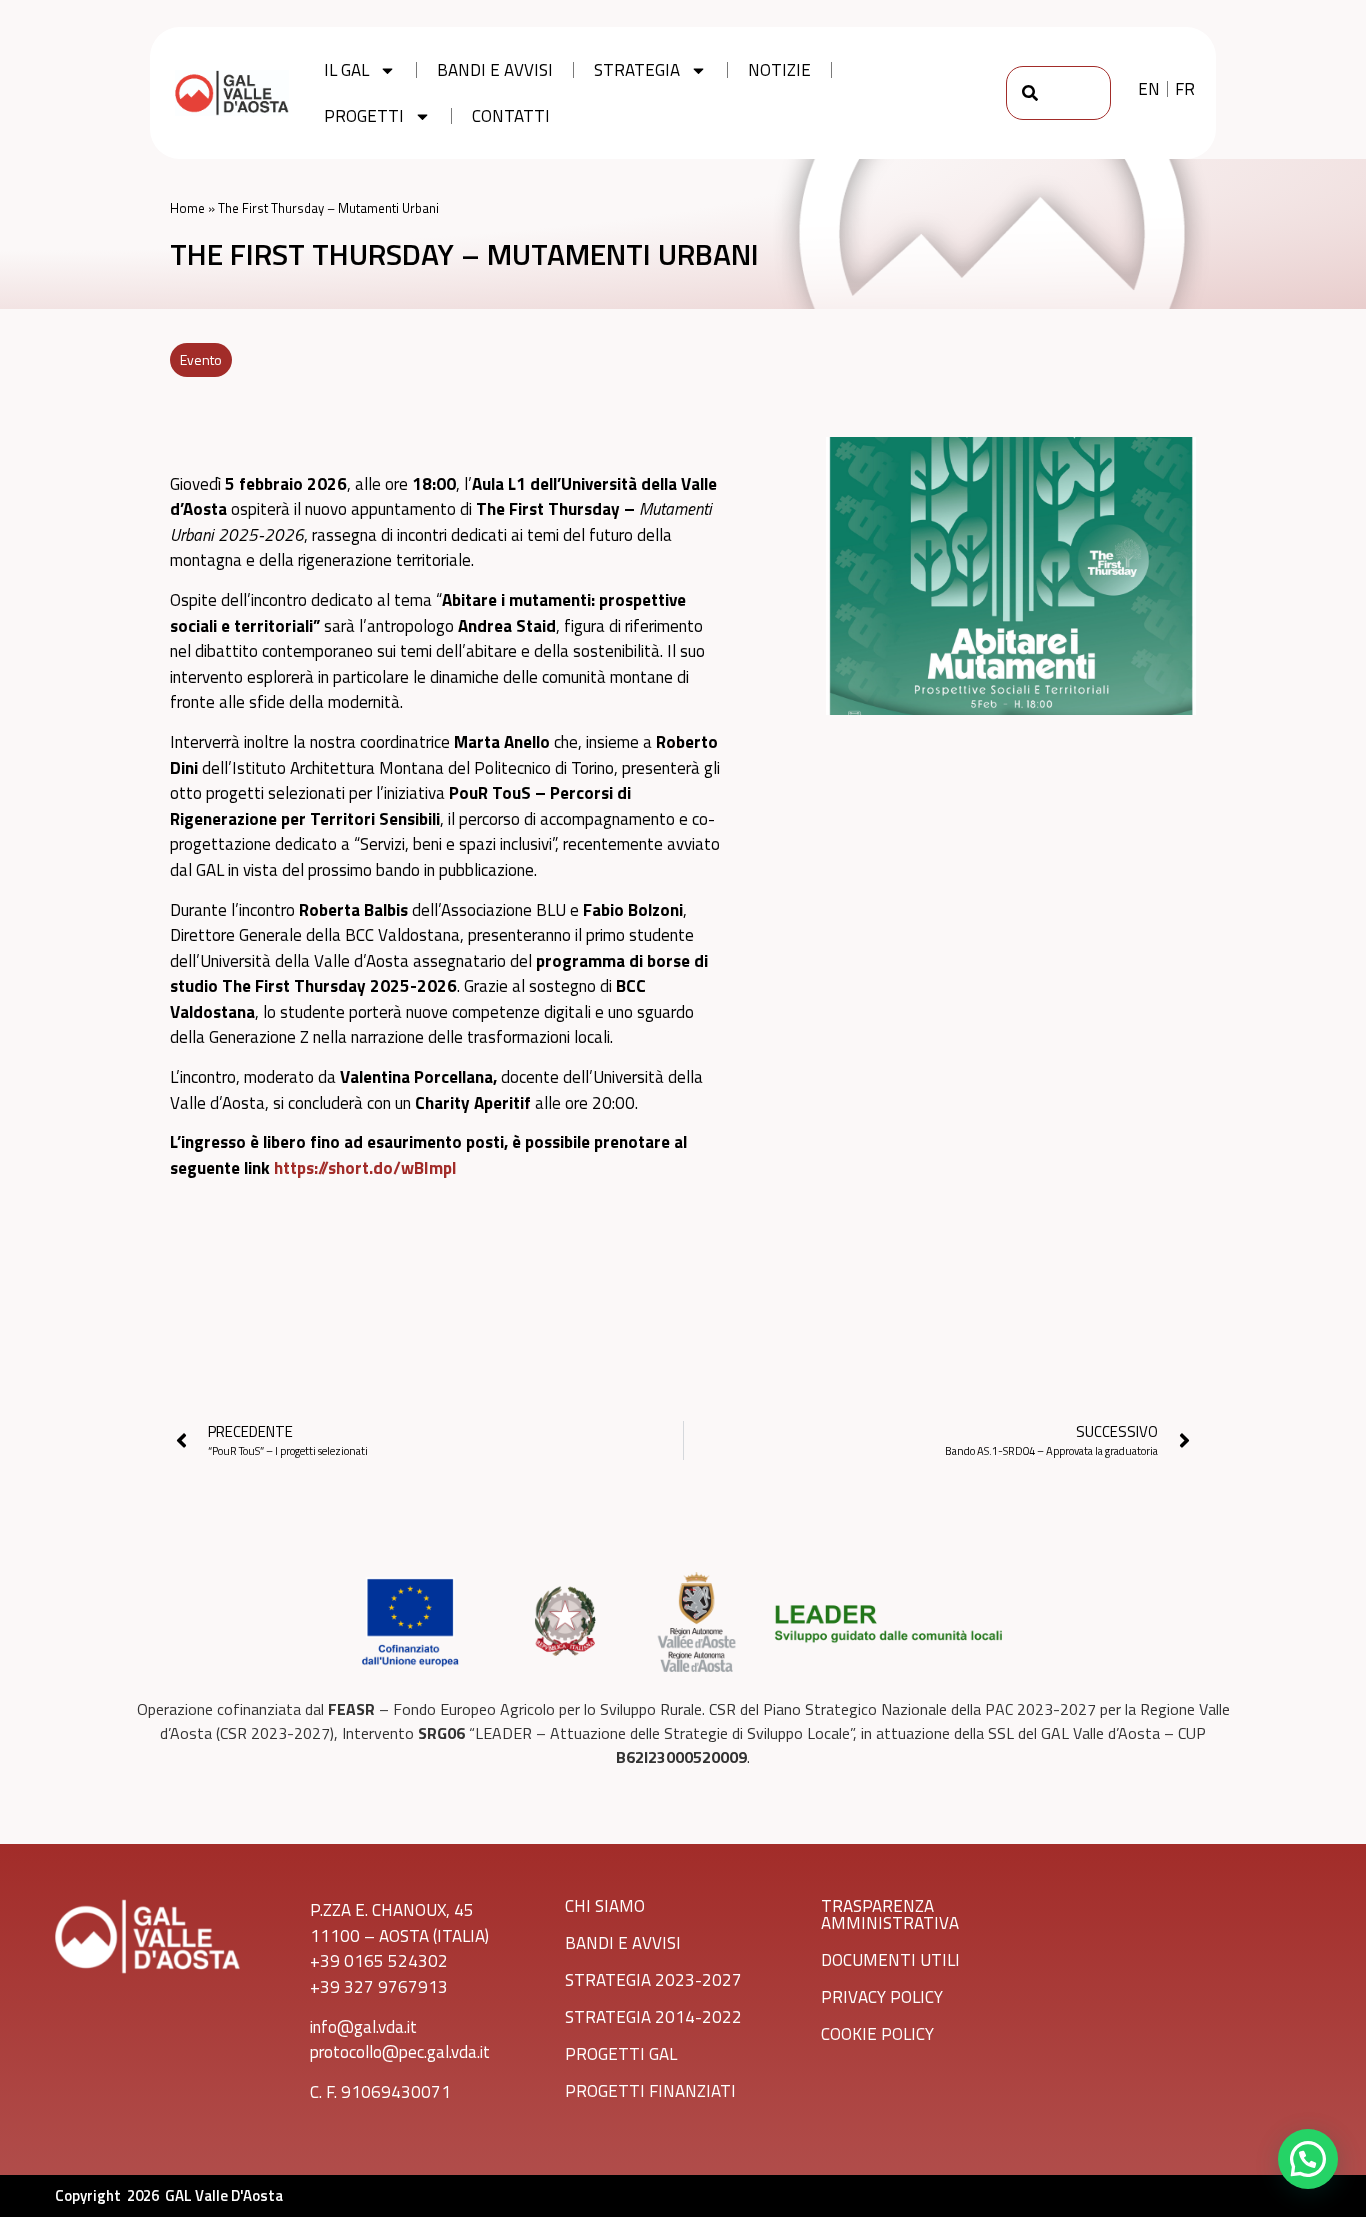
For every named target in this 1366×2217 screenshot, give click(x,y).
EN (1149, 89)
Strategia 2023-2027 (653, 1980)
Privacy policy (882, 1997)
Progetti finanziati (650, 2091)
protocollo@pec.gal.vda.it (400, 2052)
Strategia (637, 70)
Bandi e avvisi (495, 70)
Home (187, 208)
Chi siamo (605, 1906)
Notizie (779, 70)
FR (1185, 89)
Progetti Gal (621, 2054)
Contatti (511, 116)
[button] (1308, 2159)
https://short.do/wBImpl (365, 1168)
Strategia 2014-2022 (653, 2017)
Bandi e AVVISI (623, 1943)
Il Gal (346, 70)
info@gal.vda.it (363, 2027)
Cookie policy (877, 2034)
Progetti (364, 116)
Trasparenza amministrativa (890, 1914)
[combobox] (1059, 93)
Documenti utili (890, 1960)
